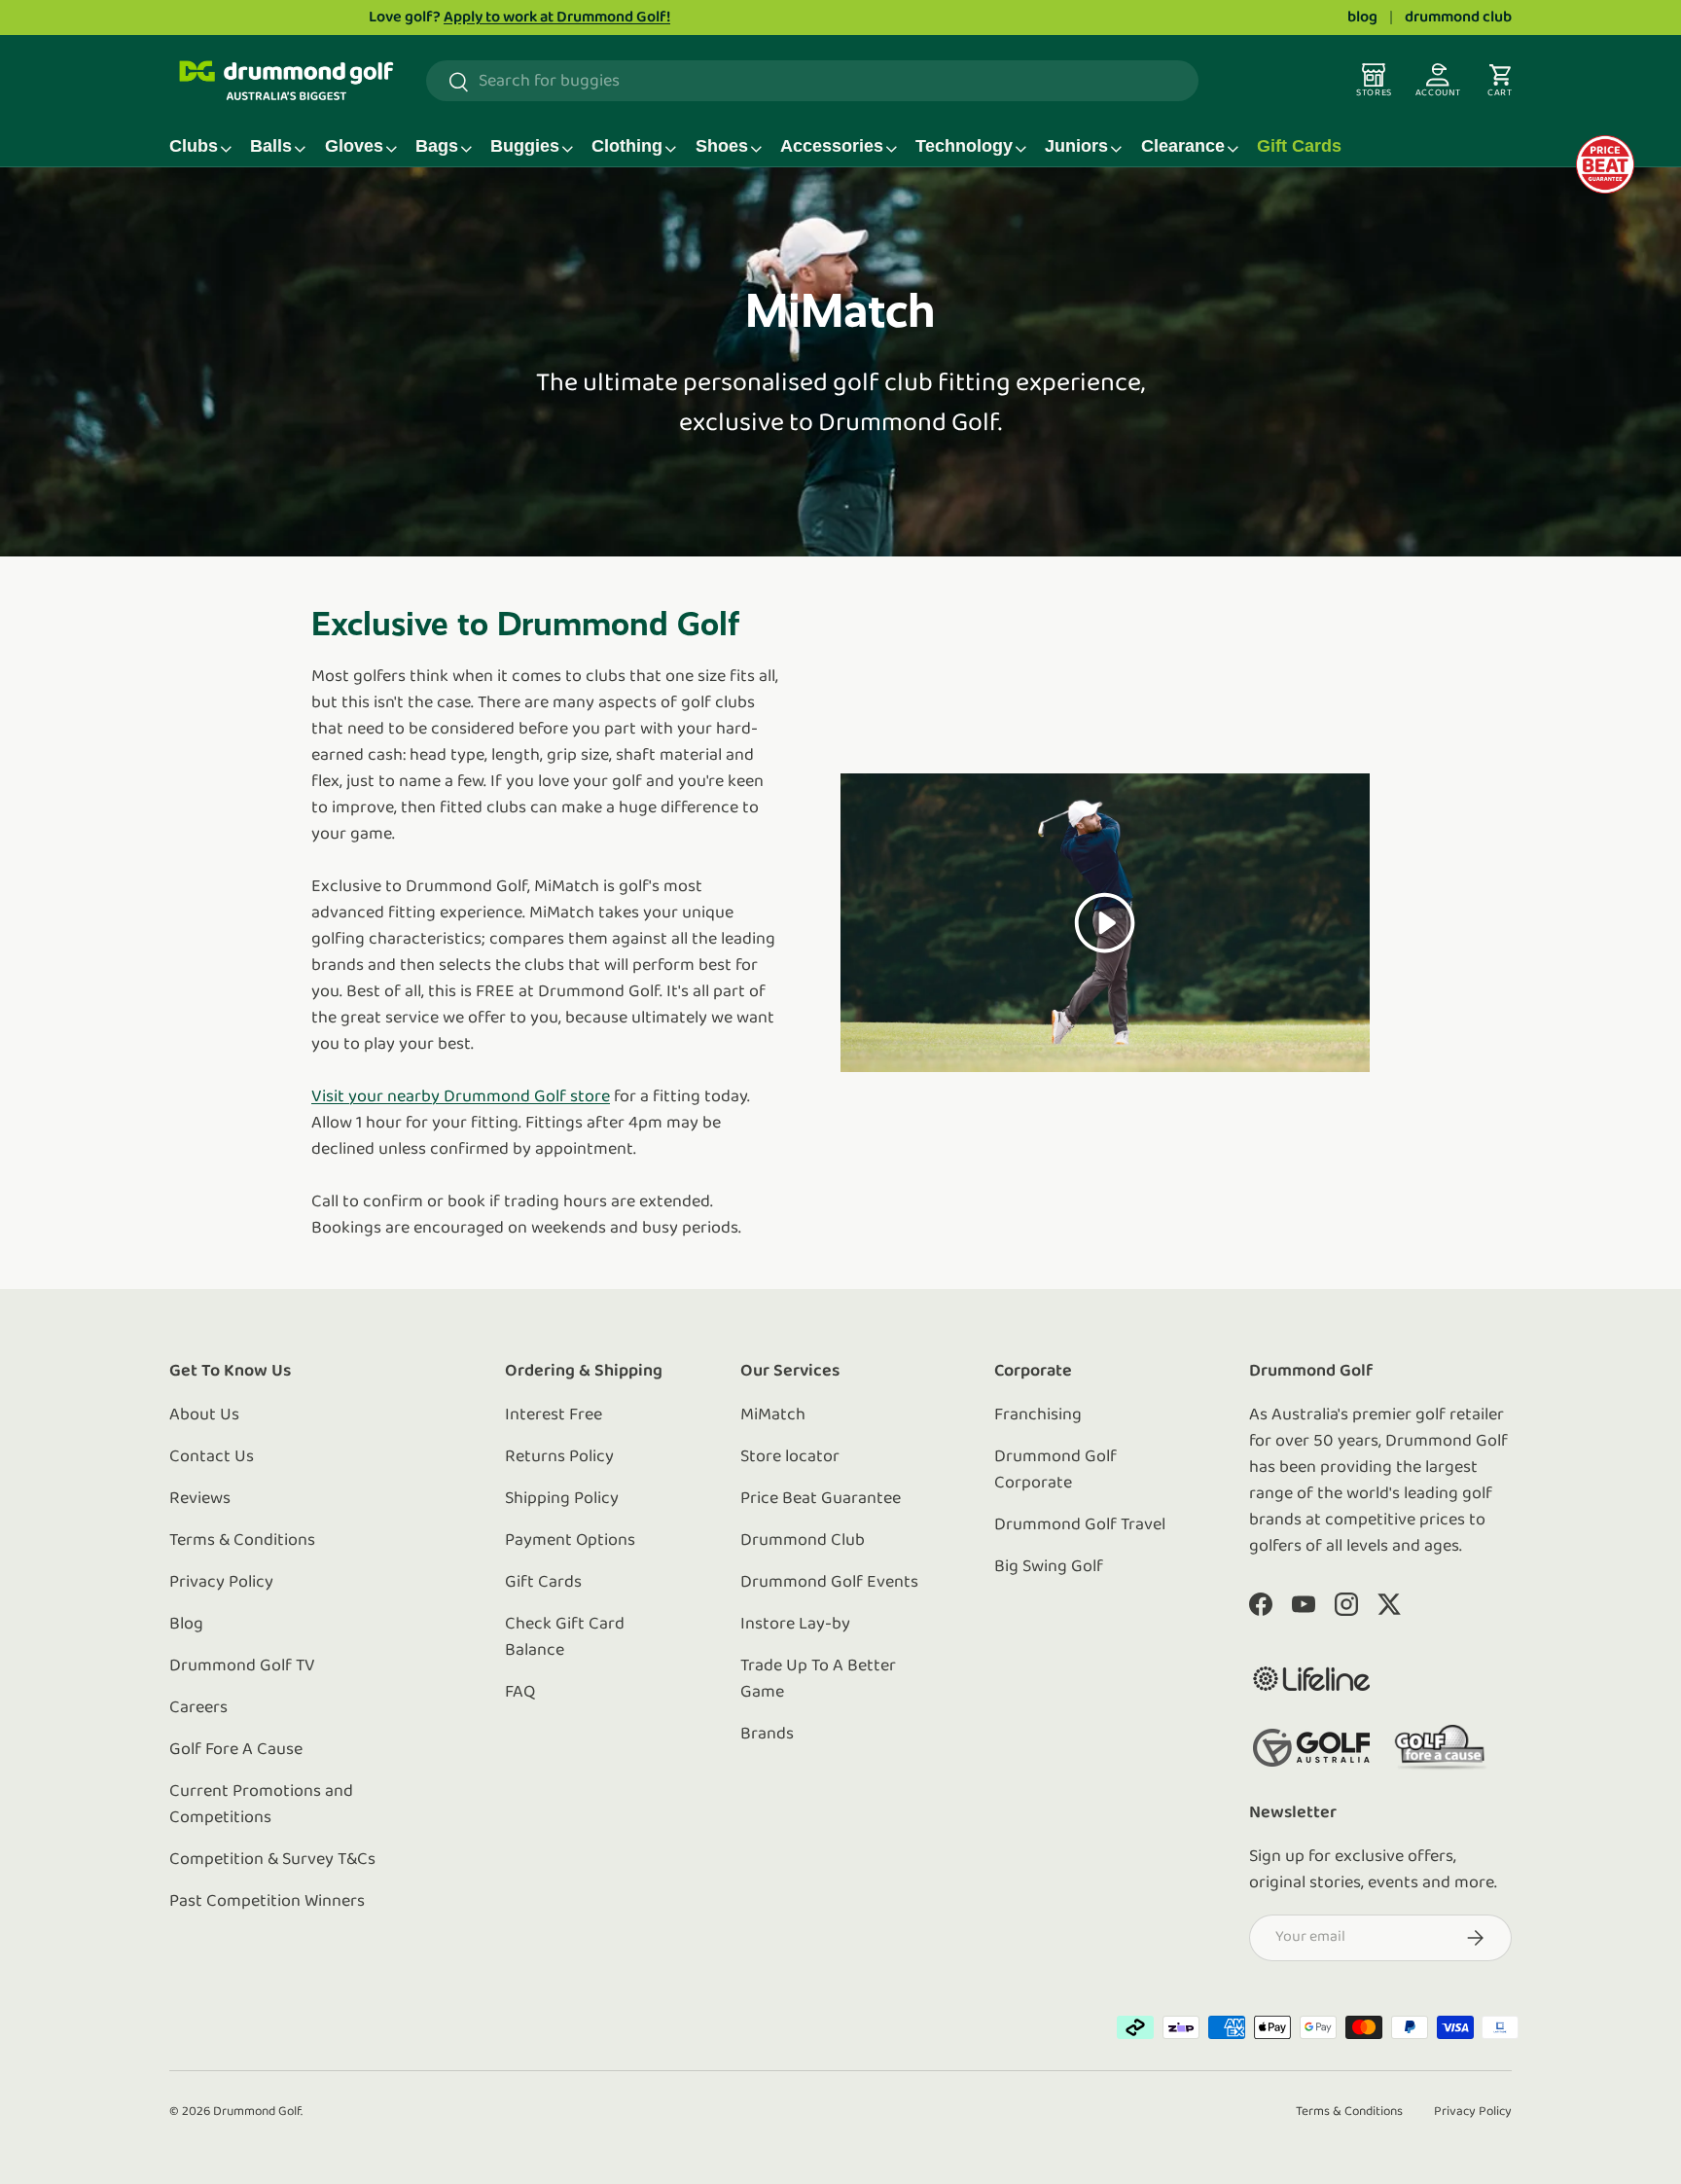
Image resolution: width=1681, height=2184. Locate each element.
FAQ (520, 1693)
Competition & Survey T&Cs (272, 1860)
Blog (186, 1625)
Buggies (525, 146)
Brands (767, 1735)
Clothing (627, 146)
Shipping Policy (562, 1499)
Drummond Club (803, 1541)
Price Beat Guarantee (821, 1499)
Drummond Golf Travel (1080, 1525)
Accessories (832, 146)
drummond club (1458, 18)
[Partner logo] (1311, 1679)
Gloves (354, 146)
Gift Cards (1299, 146)
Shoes (722, 146)
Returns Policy (559, 1457)
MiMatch (773, 1415)
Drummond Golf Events (829, 1583)
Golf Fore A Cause (236, 1750)
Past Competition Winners (267, 1902)
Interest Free (554, 1415)
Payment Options (570, 1541)
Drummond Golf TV (242, 1666)
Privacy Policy (221, 1583)
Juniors (1076, 146)
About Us (204, 1415)
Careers (198, 1708)
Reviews (200, 1499)
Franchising (1038, 1415)
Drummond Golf (257, 2112)
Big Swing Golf (1049, 1567)
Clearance (1183, 146)
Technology (964, 146)
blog (1362, 18)
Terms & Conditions (242, 1541)
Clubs (194, 146)
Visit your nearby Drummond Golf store (461, 1097)
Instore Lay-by (795, 1625)
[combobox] (812, 82)
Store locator (790, 1457)
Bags (437, 146)
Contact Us (212, 1457)
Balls (271, 146)
